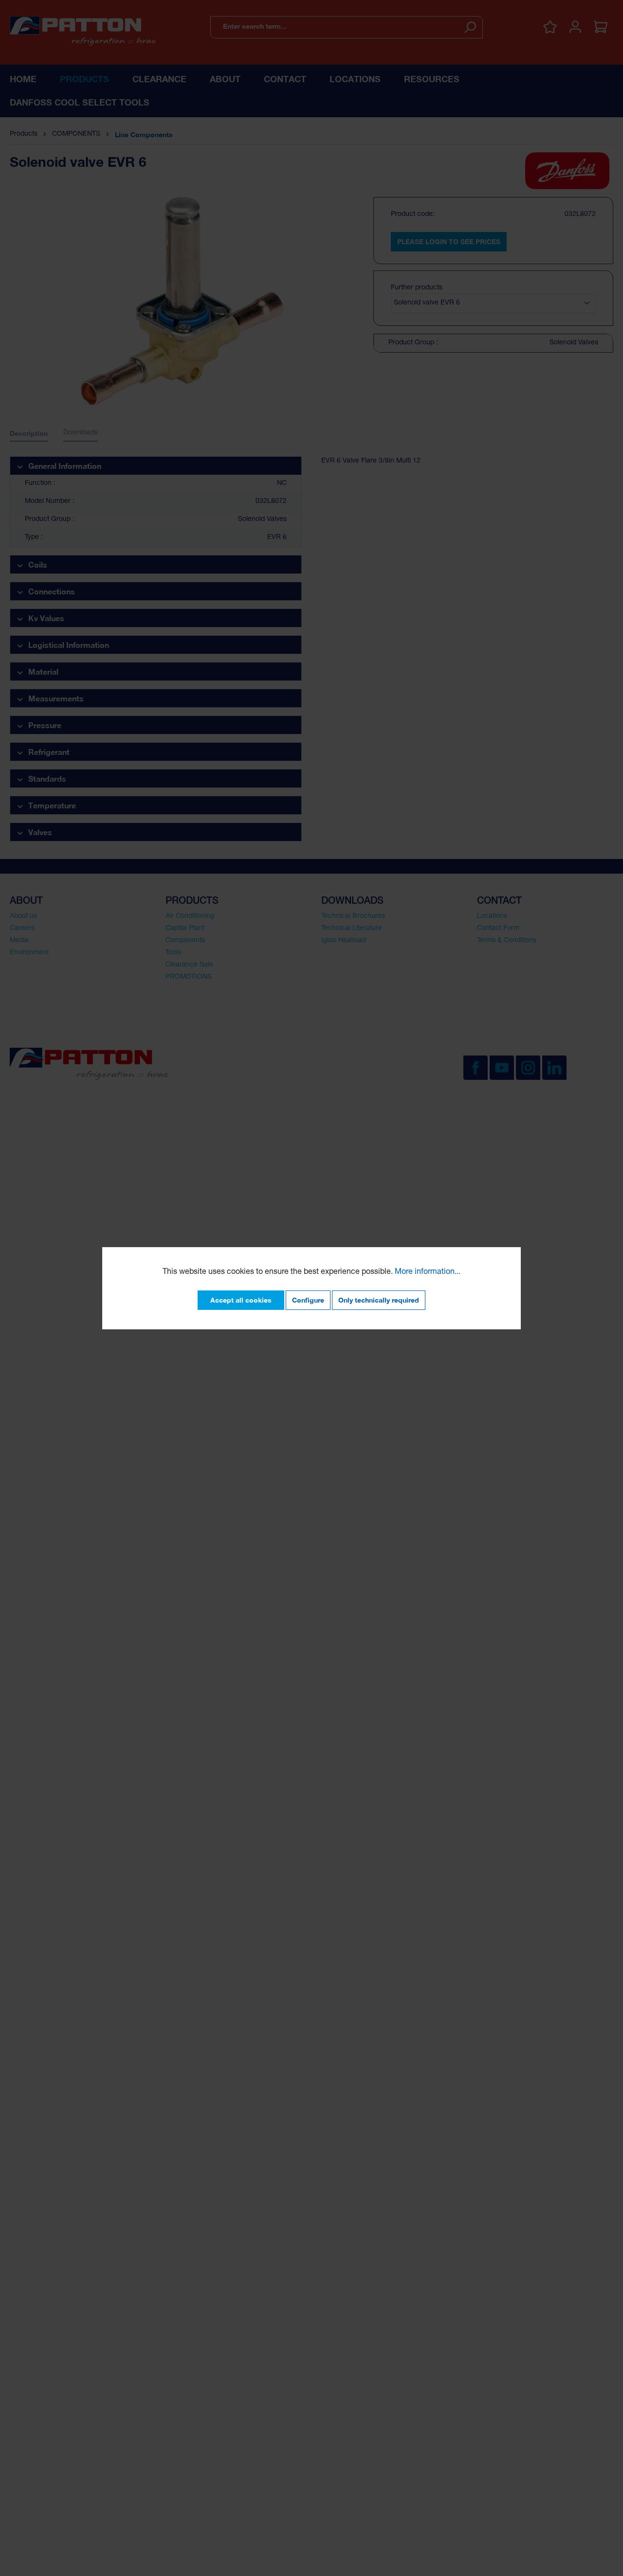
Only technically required (379, 1300)
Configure (308, 1300)
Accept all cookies (241, 1300)
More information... (428, 1272)
